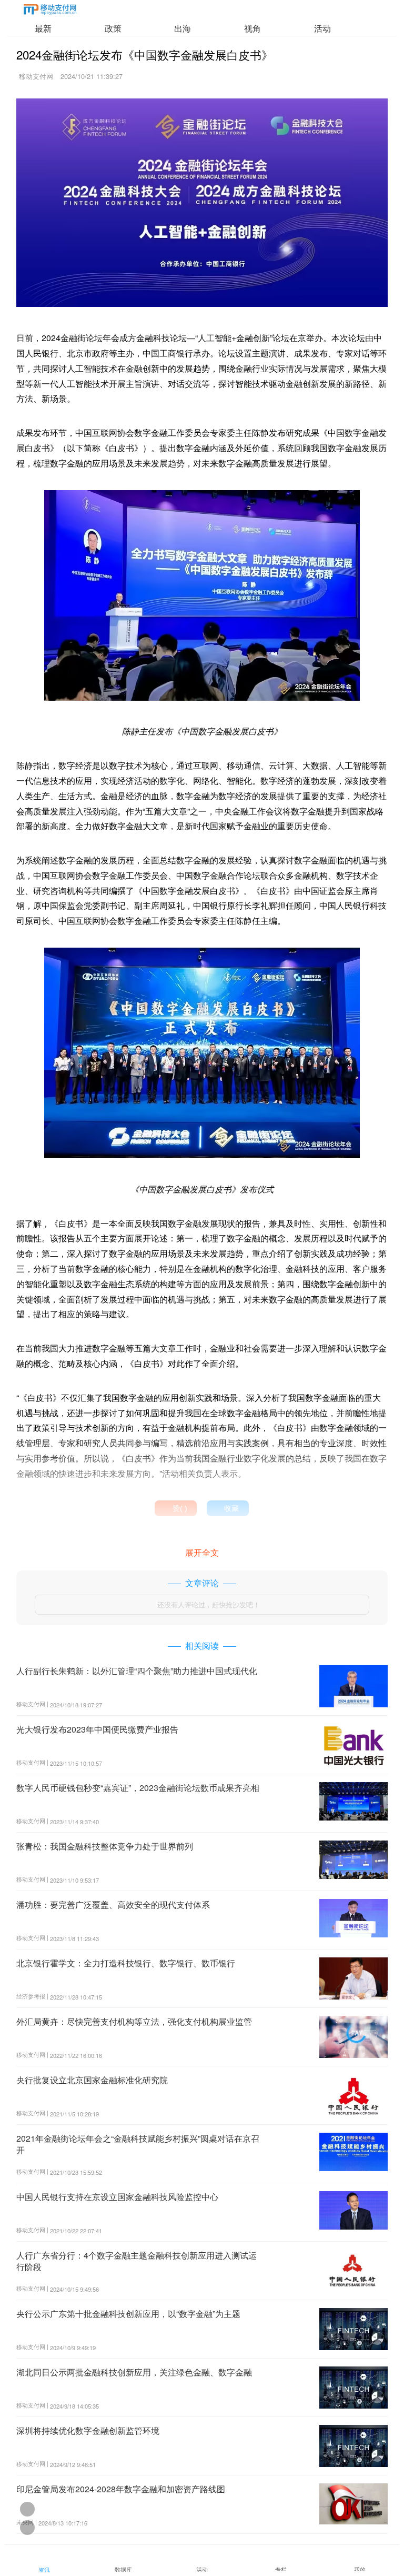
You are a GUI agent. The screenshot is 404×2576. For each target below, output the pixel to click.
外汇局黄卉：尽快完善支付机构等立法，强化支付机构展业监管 (134, 2021)
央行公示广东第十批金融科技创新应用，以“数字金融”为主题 (128, 2314)
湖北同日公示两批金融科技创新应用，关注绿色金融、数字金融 (134, 2372)
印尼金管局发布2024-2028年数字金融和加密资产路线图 (121, 2489)
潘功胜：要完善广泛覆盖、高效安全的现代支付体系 (113, 1904)
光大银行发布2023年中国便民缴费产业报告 (97, 1729)
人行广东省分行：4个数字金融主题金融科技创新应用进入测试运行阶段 (137, 2261)
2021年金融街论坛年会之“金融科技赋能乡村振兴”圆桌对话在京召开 (138, 2144)
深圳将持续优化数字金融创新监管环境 (88, 2430)
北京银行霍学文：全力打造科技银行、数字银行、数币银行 (126, 1963)
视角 (252, 28)
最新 (43, 28)
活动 (322, 28)
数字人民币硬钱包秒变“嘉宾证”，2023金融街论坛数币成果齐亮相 (138, 1788)
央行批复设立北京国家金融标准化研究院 (92, 2080)
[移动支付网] (50, 11)
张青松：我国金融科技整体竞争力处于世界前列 (105, 1846)
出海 (183, 28)
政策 (113, 28)
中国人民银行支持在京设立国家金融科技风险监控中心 (117, 2197)
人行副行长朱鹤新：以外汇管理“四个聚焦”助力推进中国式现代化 (137, 1671)
